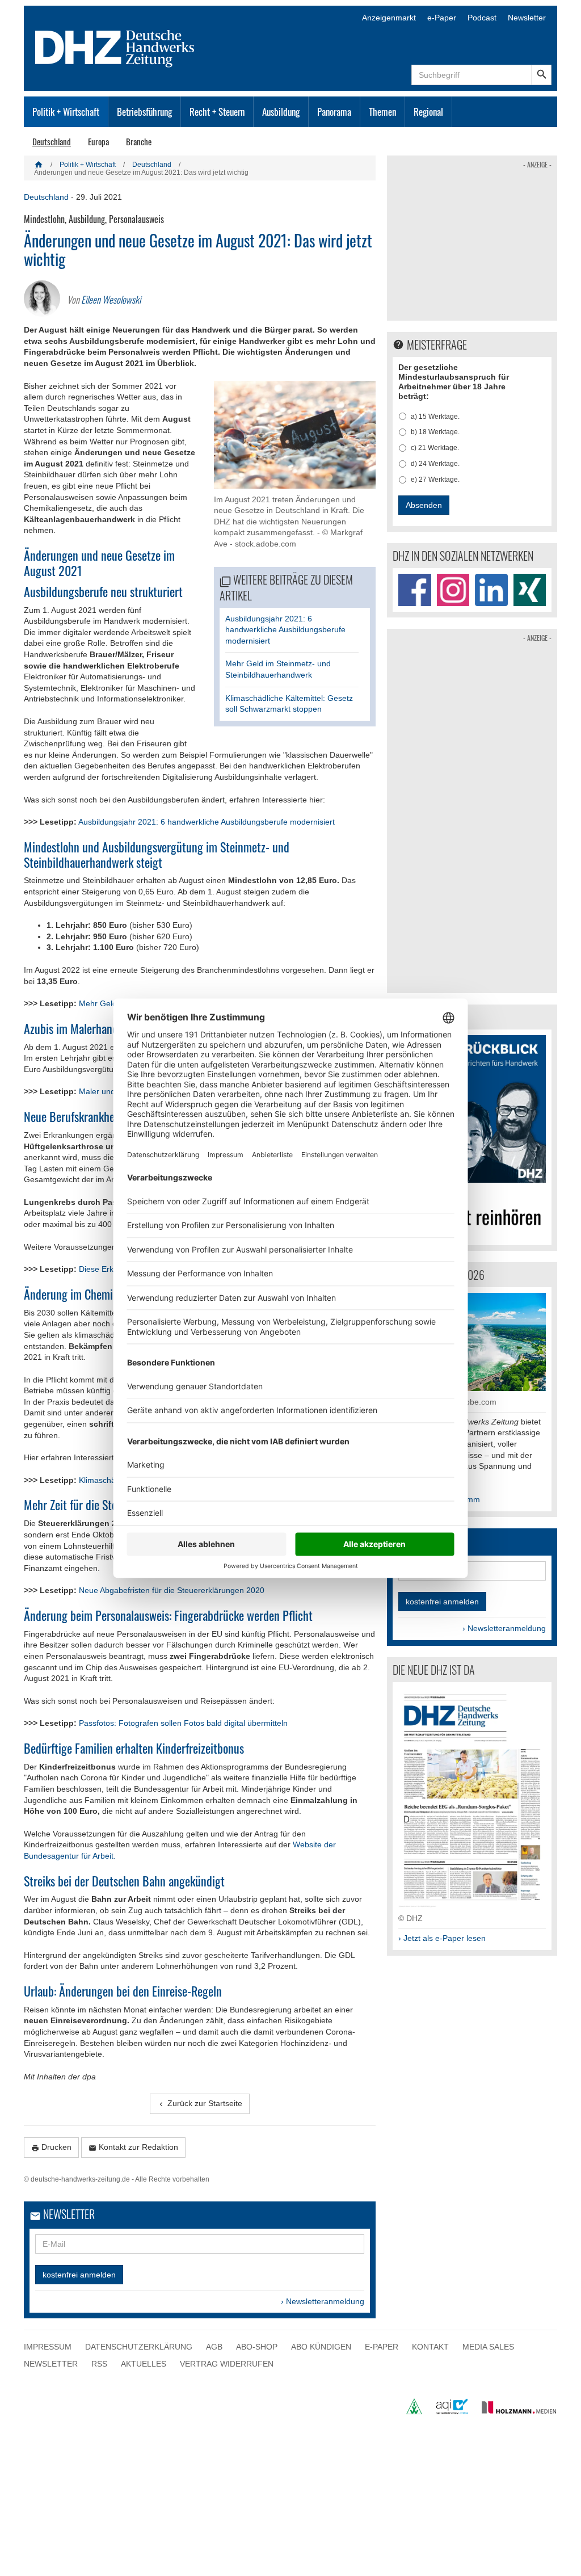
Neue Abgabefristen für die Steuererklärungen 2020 (172, 1590)
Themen (382, 112)
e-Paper (442, 18)
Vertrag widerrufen (227, 2364)
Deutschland (52, 141)
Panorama (334, 112)
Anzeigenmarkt (389, 18)
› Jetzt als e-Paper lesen (442, 1938)
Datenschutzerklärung (139, 2347)
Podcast (482, 18)
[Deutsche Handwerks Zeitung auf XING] (530, 590)
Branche (139, 141)
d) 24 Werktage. (435, 464)
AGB (214, 2347)
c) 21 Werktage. (435, 448)
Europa (98, 141)
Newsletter (527, 18)
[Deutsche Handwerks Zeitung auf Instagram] (453, 590)
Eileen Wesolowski (111, 299)
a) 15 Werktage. (435, 417)
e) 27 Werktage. (435, 480)
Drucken (51, 2147)
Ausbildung (281, 112)
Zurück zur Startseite (200, 2104)
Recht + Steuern (217, 112)
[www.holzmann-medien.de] (514, 2411)
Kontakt (430, 2347)
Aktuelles (144, 2364)
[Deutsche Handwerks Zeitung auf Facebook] (414, 590)
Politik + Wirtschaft (66, 112)
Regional (428, 112)
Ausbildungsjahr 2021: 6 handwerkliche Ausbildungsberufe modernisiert (285, 630)
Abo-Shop (257, 2347)
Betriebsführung (144, 112)
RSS (99, 2364)
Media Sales (488, 2347)
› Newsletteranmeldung (323, 2301)
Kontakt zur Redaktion (133, 2147)
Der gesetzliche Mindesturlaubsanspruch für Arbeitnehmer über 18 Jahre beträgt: (454, 381)
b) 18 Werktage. (435, 432)
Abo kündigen (321, 2347)
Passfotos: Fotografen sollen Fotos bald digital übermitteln (183, 1723)
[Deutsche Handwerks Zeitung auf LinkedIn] (491, 590)
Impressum (48, 2347)
